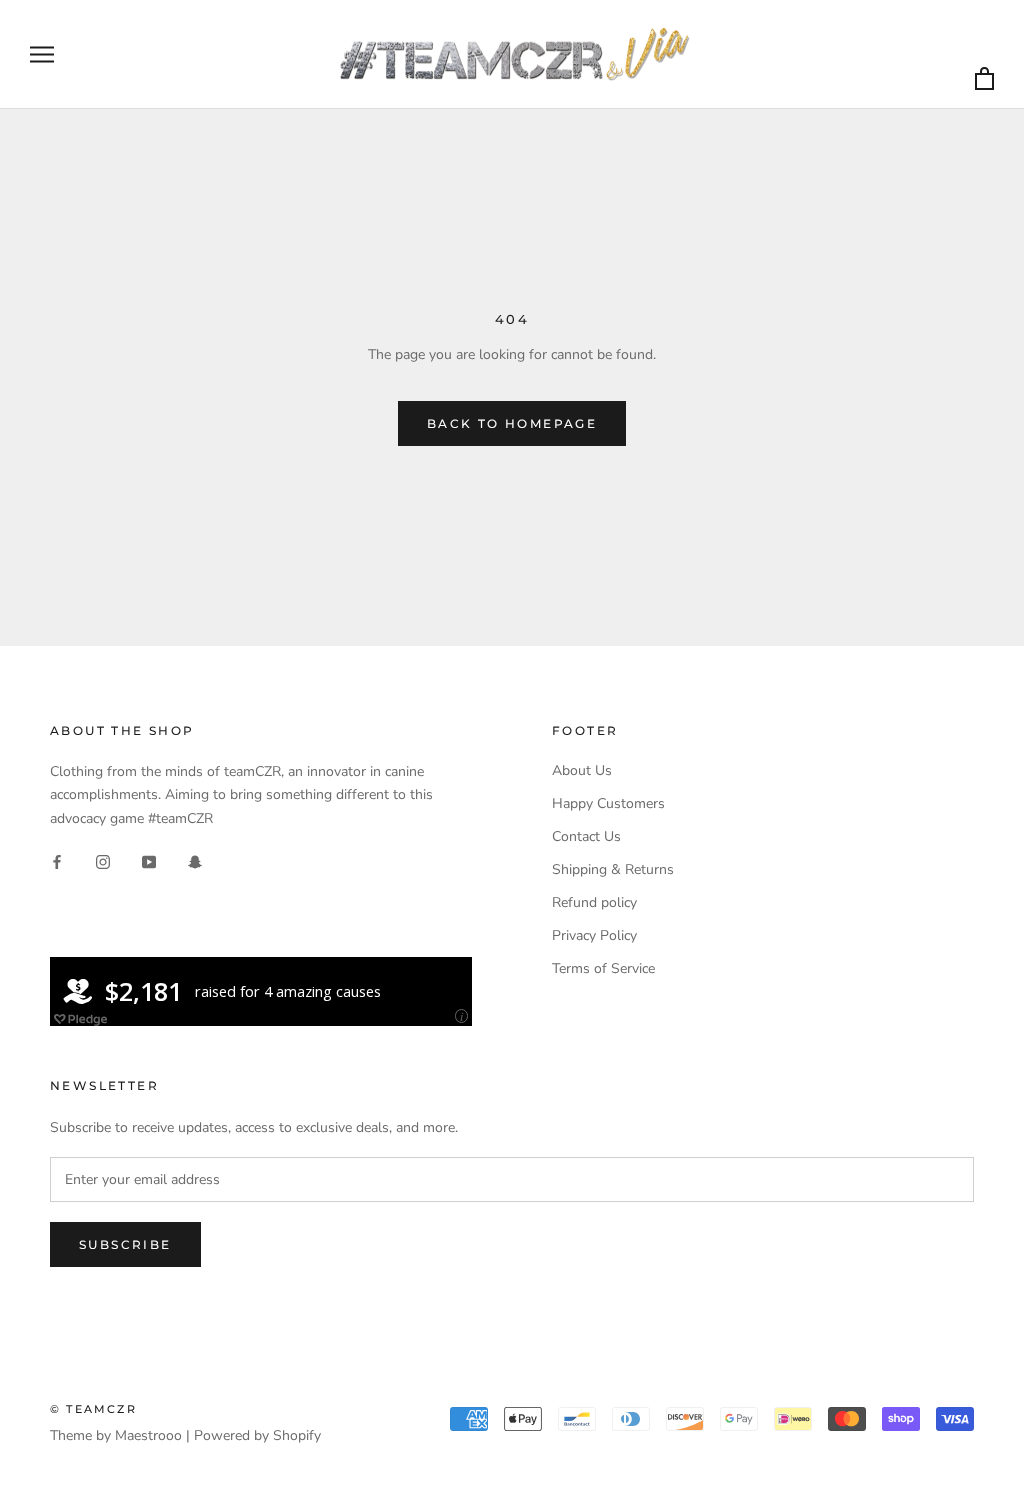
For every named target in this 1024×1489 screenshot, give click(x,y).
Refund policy (594, 902)
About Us (582, 770)
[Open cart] (984, 79)
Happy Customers (608, 803)
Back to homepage (512, 423)
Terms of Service (603, 968)
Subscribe (125, 1244)
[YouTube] (149, 861)
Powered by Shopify (257, 1435)
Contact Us (586, 836)
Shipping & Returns (613, 869)
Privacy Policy (594, 935)
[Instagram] (103, 861)
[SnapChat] (195, 861)
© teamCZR (93, 1409)
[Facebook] (57, 861)
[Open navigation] (42, 54)
